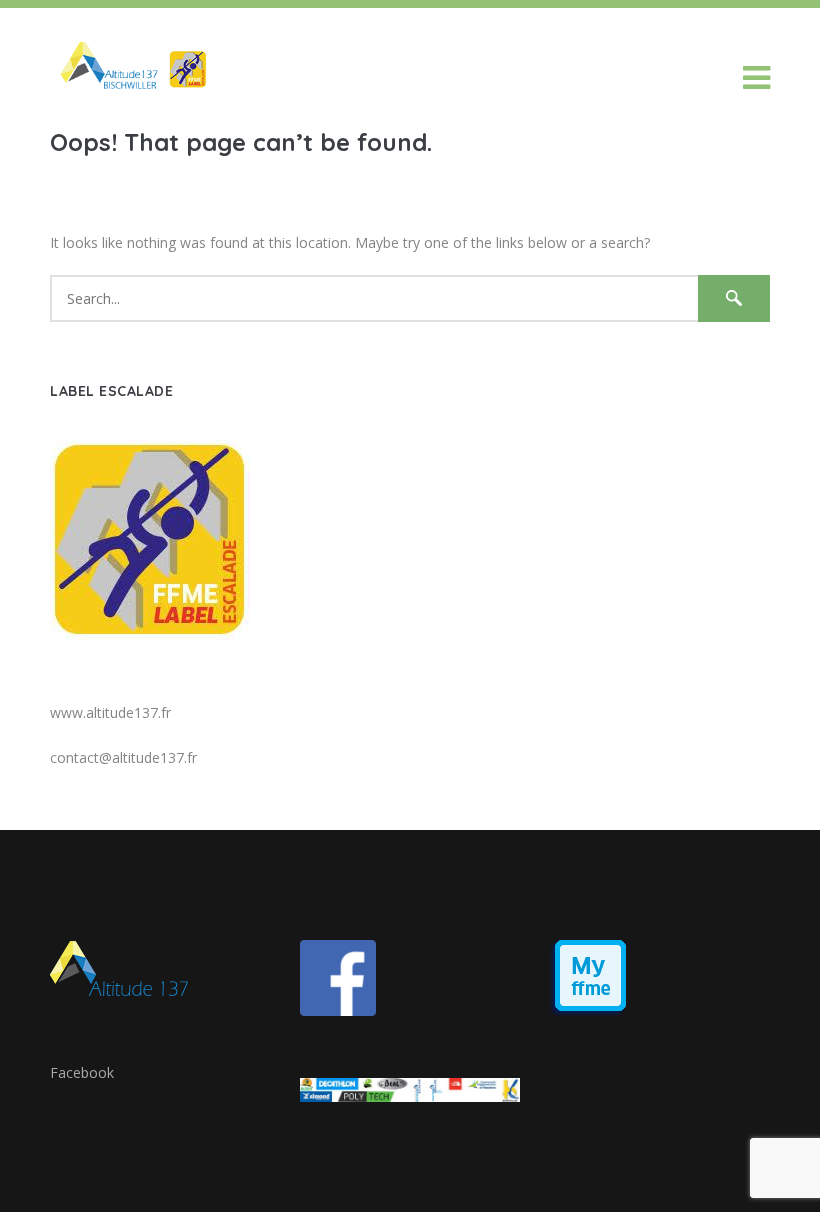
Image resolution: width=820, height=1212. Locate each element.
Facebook (82, 1072)
